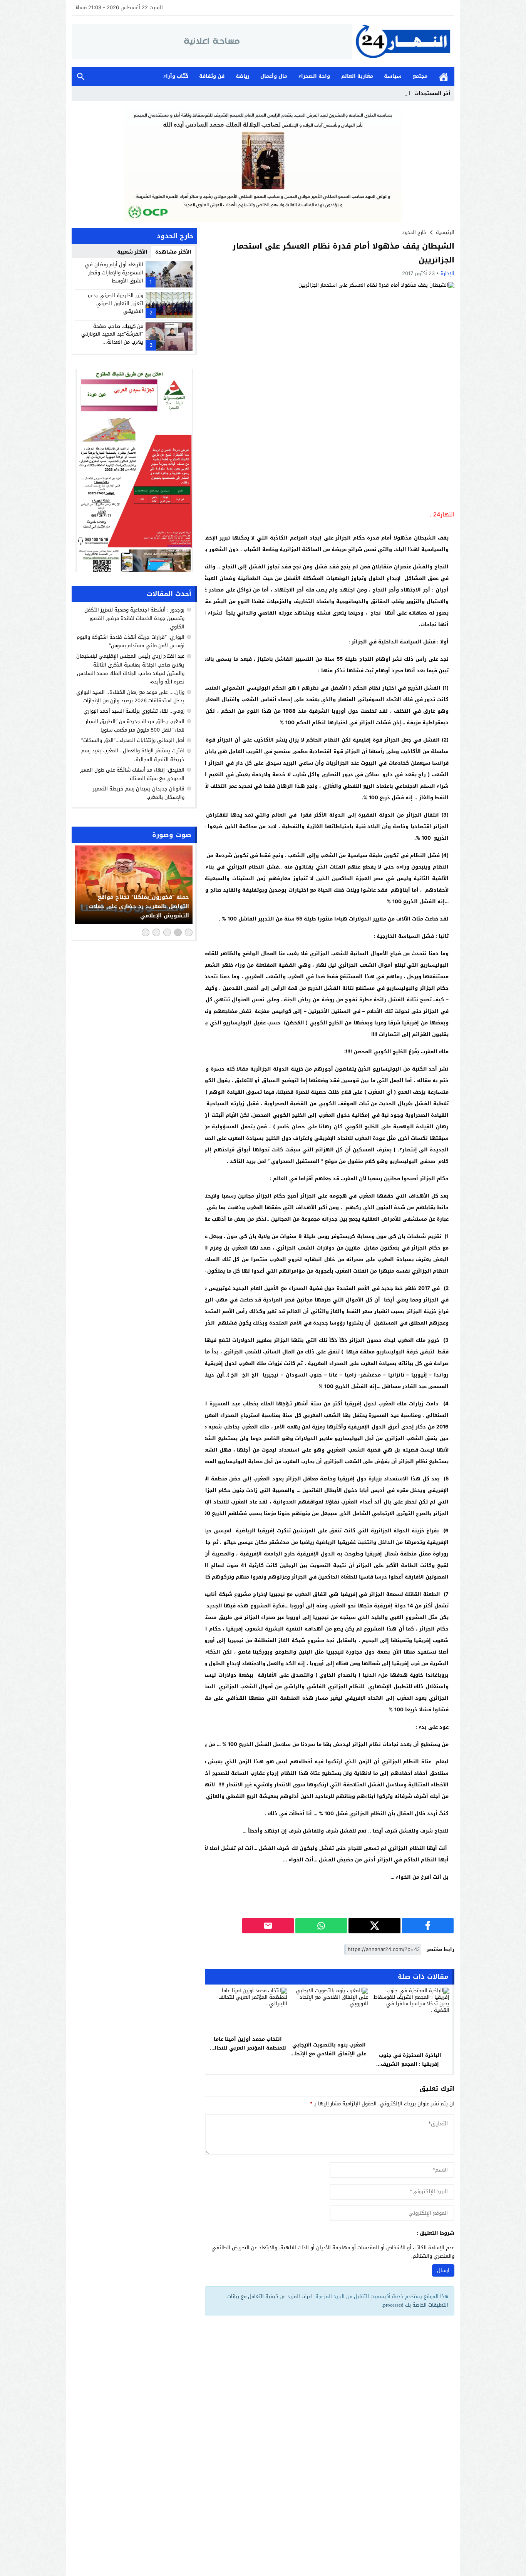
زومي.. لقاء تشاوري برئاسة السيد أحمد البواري (134, 711)
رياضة (243, 76)
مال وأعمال (274, 76)
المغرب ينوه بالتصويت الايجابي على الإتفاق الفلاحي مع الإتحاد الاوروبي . (329, 2054)
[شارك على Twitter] (374, 1926)
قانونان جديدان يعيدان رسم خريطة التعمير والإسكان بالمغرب (139, 793)
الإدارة (447, 273)
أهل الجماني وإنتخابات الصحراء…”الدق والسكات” (133, 741)
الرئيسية (444, 76)
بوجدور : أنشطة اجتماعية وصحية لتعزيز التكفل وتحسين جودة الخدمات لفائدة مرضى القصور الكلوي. (134, 618)
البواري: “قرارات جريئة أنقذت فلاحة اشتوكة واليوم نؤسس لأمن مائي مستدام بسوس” (131, 641)
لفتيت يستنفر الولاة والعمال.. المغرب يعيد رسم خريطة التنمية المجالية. (133, 755)
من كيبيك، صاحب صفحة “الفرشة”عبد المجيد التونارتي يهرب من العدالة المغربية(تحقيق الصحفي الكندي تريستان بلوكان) (112, 342)
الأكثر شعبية (132, 252)
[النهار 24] (403, 41)
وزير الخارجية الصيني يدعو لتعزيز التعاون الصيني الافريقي (116, 303)
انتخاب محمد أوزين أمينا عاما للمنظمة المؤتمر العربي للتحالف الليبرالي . (248, 2048)
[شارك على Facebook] (428, 1926)
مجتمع (420, 76)
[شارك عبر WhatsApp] (321, 1926)
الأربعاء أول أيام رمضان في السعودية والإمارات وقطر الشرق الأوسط (114, 273)
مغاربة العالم (357, 76)
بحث (81, 76)
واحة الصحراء (314, 76)
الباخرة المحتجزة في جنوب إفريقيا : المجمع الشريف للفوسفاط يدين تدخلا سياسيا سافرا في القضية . (410, 2068)
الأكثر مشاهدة (173, 252)
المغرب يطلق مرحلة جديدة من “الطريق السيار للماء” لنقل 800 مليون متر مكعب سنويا (135, 726)
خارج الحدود (414, 232)
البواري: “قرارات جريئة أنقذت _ (378, 93)
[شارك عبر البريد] (268, 1926)
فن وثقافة (212, 76)
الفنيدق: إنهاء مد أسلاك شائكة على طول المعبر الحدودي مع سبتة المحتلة (132, 774)
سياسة (393, 76)
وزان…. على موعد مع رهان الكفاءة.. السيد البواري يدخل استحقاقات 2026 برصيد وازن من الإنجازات (130, 696)
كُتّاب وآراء (176, 76)
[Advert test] (134, 471)
